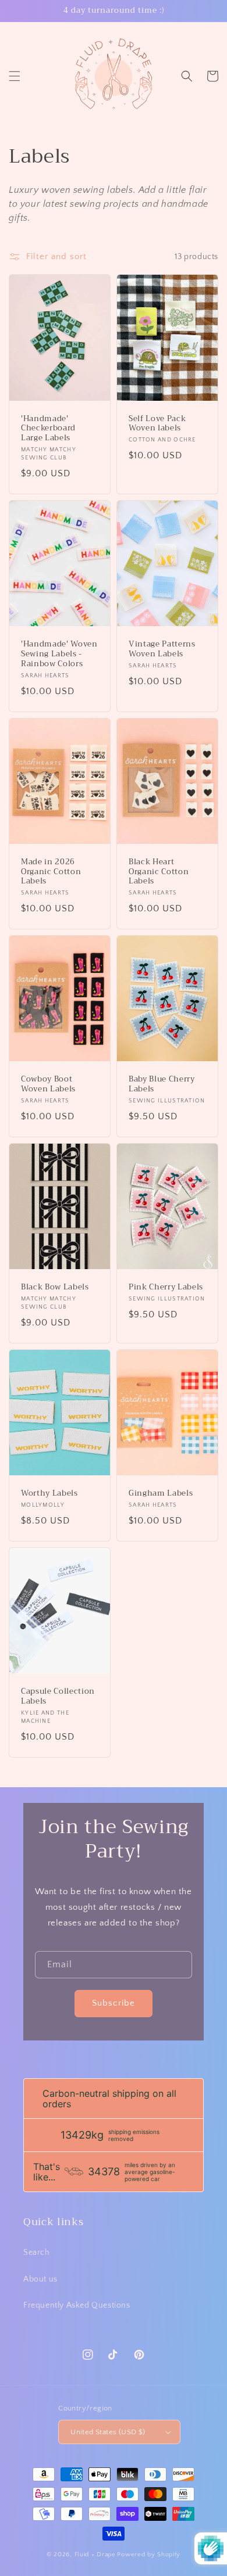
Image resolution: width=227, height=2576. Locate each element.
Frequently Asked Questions (77, 2305)
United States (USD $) (108, 2432)
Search (37, 2252)
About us (40, 2279)
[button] (15, 76)
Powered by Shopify (149, 2555)
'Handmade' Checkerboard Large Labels (48, 429)
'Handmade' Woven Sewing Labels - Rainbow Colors (59, 654)
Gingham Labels (161, 1494)
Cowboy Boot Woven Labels (48, 1084)
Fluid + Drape (95, 2555)
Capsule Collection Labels (58, 1697)
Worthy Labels (49, 1494)
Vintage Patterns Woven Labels (162, 649)
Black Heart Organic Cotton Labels (159, 872)
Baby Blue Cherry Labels (162, 1084)
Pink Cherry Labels (166, 1287)
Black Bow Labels (55, 1287)
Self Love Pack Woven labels (157, 424)
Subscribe (114, 2003)
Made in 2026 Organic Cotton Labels (51, 872)
